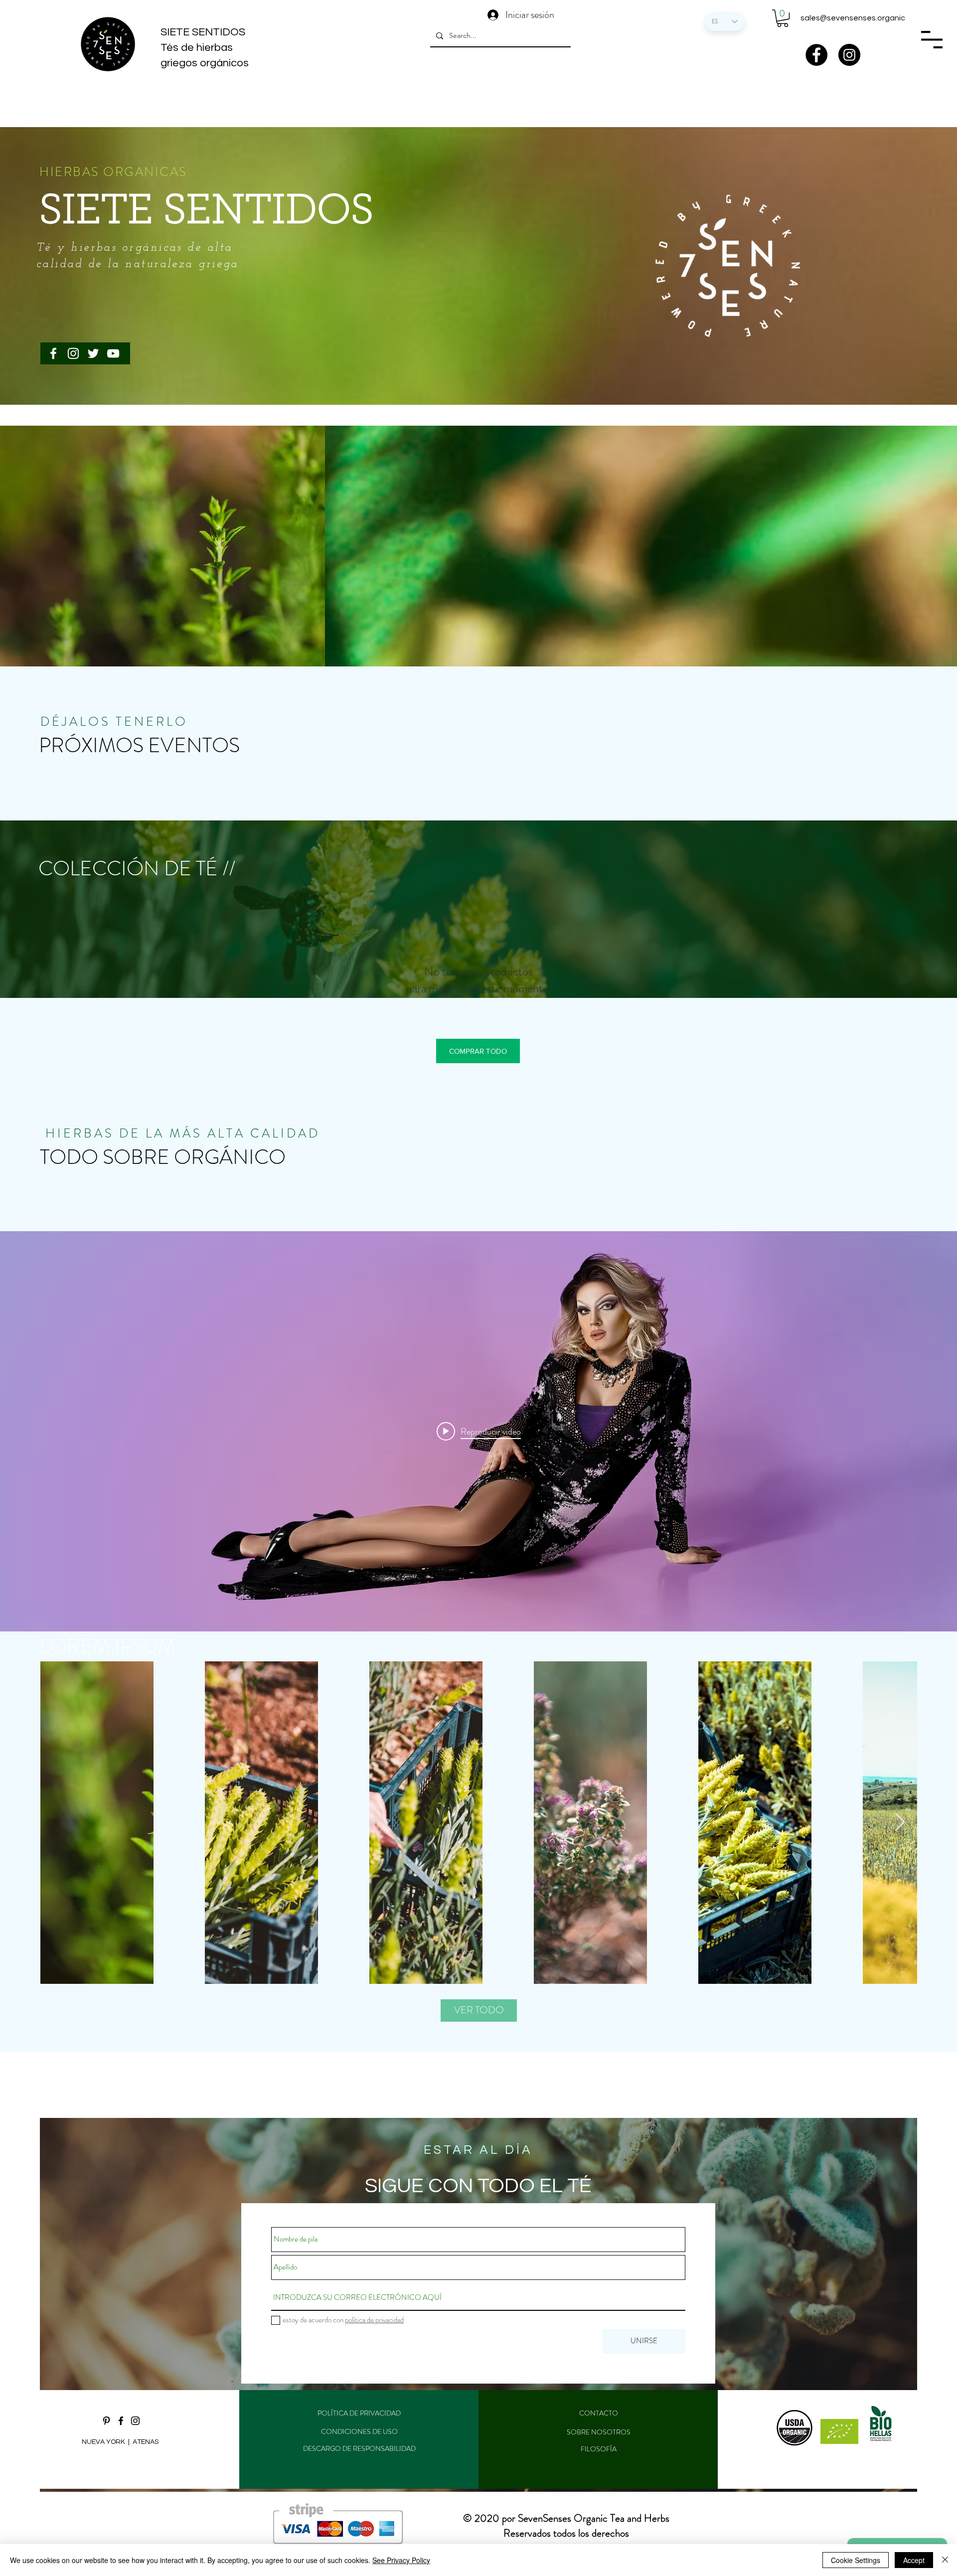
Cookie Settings (856, 2560)
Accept (914, 2560)
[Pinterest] (106, 2421)
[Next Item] (900, 1823)
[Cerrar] (945, 2560)
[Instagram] (849, 55)
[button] (783, 18)
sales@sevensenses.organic (853, 18)
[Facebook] (816, 55)
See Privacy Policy (401, 2560)
